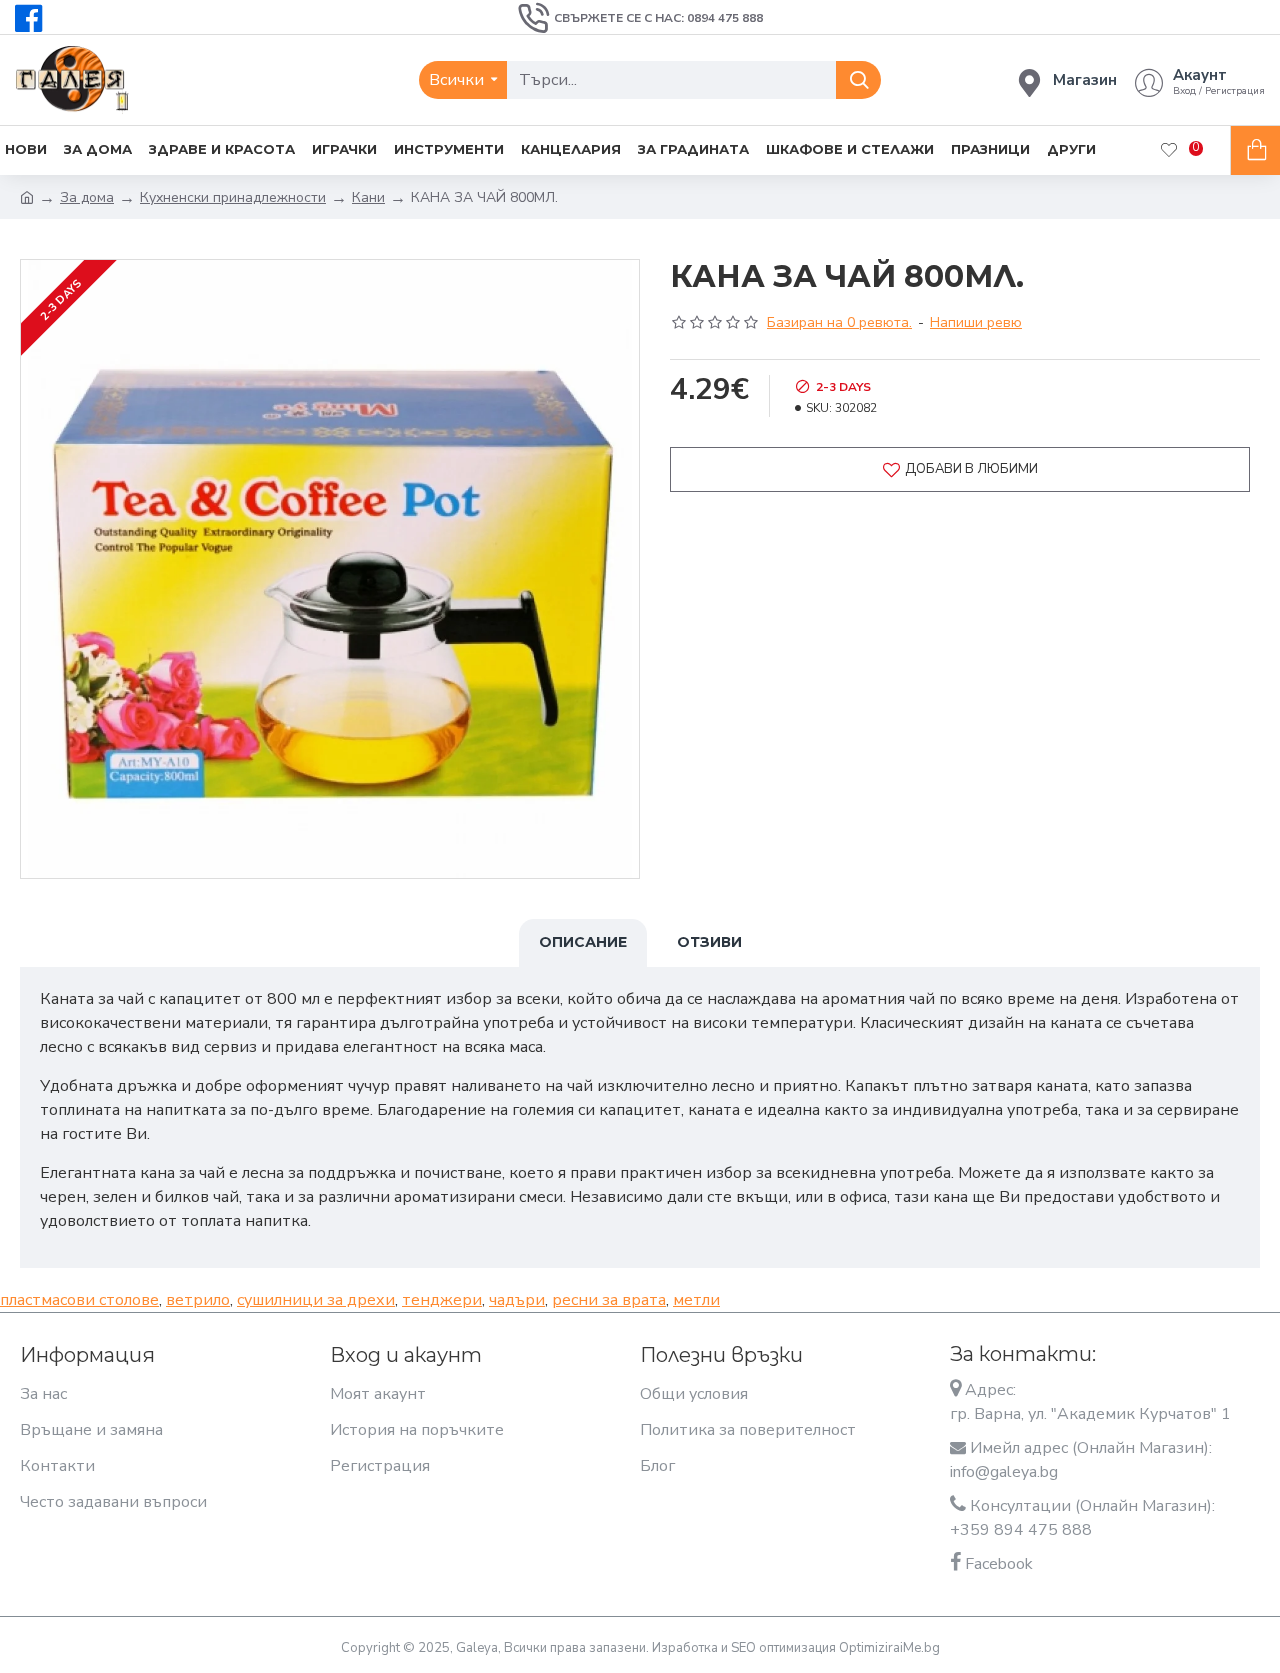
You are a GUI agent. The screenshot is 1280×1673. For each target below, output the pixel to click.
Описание (583, 942)
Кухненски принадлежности (233, 197)
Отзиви (709, 942)
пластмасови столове (79, 1300)
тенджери (442, 1300)
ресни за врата (609, 1300)
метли (696, 1300)
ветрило (198, 1300)
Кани (368, 197)
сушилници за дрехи (316, 1300)
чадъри (517, 1300)
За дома (87, 197)
